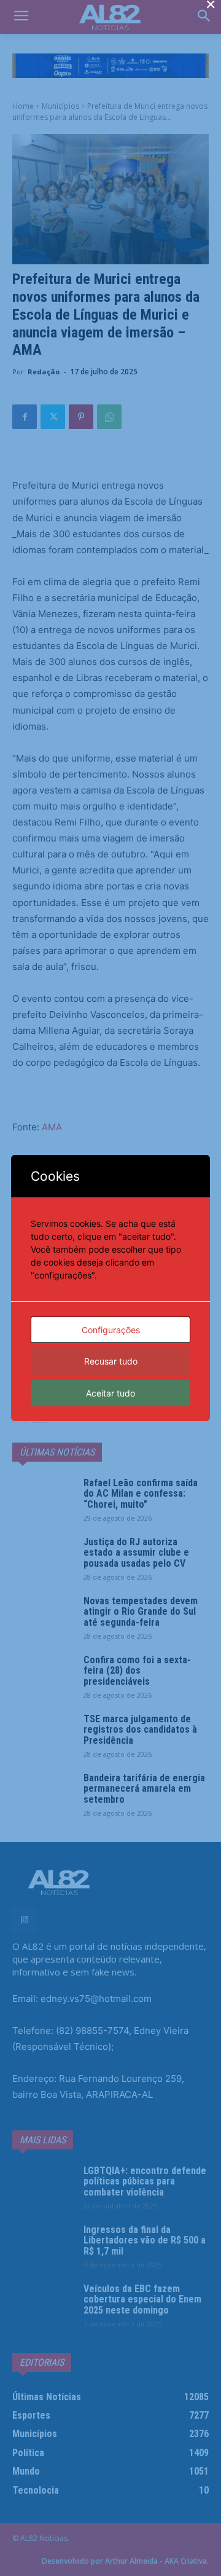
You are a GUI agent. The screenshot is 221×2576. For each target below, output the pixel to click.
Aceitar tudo (110, 1393)
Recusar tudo (111, 1361)
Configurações (111, 1330)
